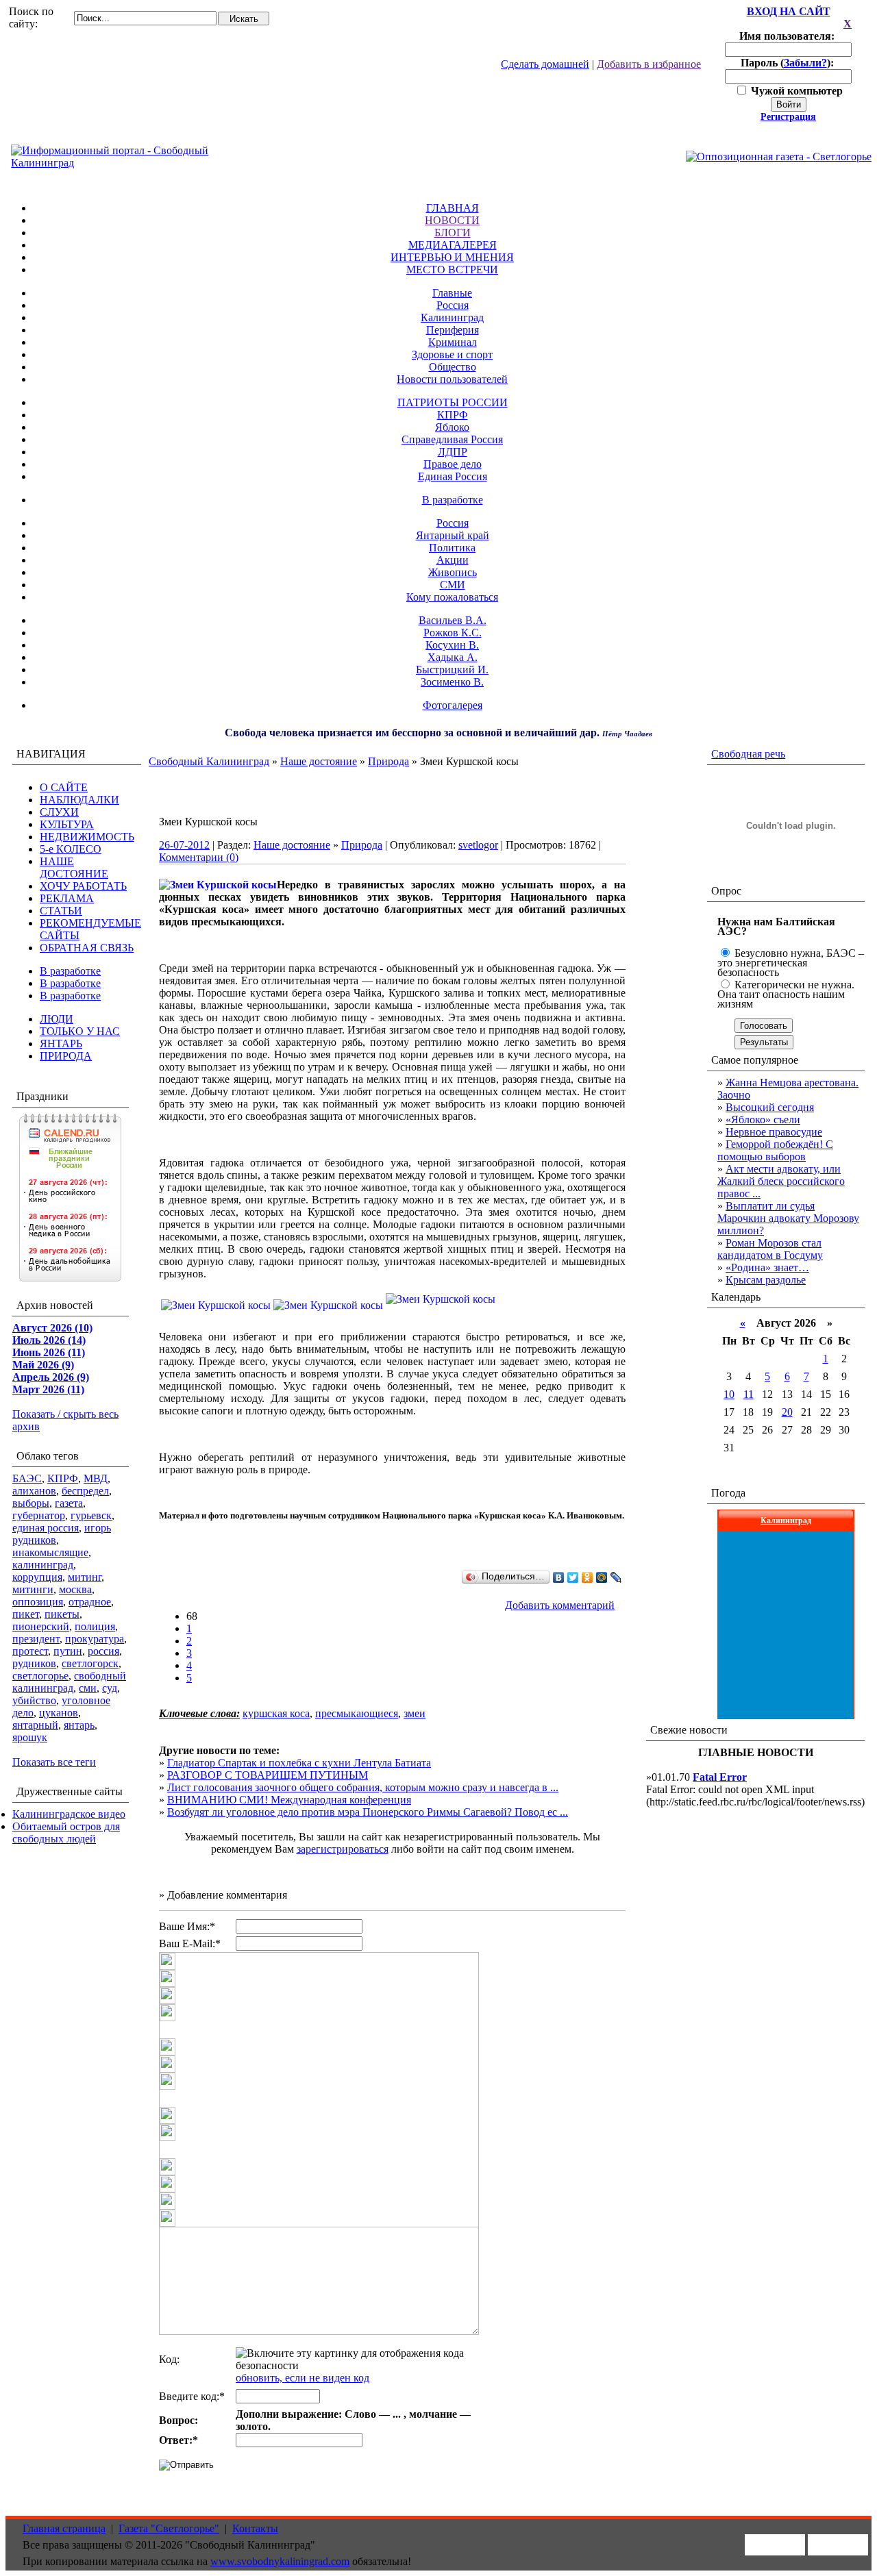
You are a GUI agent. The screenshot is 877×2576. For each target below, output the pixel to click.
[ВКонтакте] (559, 1577)
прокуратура (95, 1639)
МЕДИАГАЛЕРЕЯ (453, 245)
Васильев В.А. (453, 620)
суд (110, 1688)
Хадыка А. (453, 657)
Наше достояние (319, 761)
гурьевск (91, 1515)
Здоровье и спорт (452, 354)
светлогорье (40, 1676)
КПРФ (453, 415)
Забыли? (805, 63)
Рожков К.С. (453, 633)
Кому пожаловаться (452, 597)
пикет (26, 1614)
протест (30, 1651)
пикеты (62, 1614)
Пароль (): (789, 63)
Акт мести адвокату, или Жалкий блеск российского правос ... (781, 1181)
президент (36, 1639)
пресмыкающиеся (357, 1713)
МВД (96, 1478)
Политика (452, 548)
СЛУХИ (59, 812)
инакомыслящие (50, 1552)
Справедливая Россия (452, 439)
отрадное (90, 1602)
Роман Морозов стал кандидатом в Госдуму (770, 1249)
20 (787, 1412)
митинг (85, 1577)
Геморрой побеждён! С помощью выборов (775, 1150)
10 (729, 1394)
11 (749, 1394)
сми (88, 1688)
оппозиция (38, 1602)
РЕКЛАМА (67, 898)
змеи (415, 1713)
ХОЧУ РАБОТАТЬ (83, 886)
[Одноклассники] (588, 1577)
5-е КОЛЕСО (71, 849)
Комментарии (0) (199, 857)
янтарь (79, 1725)
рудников (34, 1663)
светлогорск (90, 1663)
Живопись (453, 572)
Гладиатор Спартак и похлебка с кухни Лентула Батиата (299, 1763)
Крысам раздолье (766, 1280)
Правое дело (453, 464)
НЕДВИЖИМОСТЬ (87, 837)
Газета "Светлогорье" (169, 2528)
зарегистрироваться (343, 1849)
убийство (34, 1700)
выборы (31, 1503)
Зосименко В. (452, 682)
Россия (453, 305)
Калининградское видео (69, 1814)
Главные (452, 293)
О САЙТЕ (64, 787)
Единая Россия (453, 476)
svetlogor (478, 845)
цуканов (59, 1713)
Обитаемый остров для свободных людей (66, 1833)
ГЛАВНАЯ (453, 208)
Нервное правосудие (774, 1132)
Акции (453, 560)
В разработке (453, 500)
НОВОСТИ (452, 220)
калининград (43, 1565)
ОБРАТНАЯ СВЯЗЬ (87, 948)
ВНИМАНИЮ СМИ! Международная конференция (289, 1800)
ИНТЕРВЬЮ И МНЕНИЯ (452, 257)
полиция (95, 1626)
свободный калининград (69, 1682)
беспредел (85, 1491)
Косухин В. (452, 645)
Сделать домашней (545, 64)
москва (75, 1589)
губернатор (39, 1515)
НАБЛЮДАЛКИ (79, 800)
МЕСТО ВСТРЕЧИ (452, 270)
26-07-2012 (184, 845)
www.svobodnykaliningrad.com (280, 2561)
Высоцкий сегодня (770, 1107)
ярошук (30, 1737)
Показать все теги (54, 1762)
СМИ (453, 585)
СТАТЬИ (61, 911)
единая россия (46, 1528)
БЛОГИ (453, 233)
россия (103, 1651)
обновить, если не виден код (302, 2378)
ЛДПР (453, 452)
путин (68, 1651)
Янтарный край (453, 535)
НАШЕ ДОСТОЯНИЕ (74, 867)
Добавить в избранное (649, 64)
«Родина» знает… (767, 1267)
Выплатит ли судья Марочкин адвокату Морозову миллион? (788, 1218)
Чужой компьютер (795, 91)
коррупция (37, 1577)
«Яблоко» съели (763, 1120)
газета (69, 1503)
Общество (453, 367)
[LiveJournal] (616, 1577)
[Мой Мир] (602, 1577)
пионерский (41, 1626)
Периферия (453, 330)
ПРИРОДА (66, 1056)
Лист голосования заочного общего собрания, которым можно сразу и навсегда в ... (363, 1787)
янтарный (35, 1725)
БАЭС (27, 1478)
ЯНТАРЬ (61, 1043)
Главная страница (64, 2528)
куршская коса (276, 1713)
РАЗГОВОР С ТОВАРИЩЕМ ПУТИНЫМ (268, 1775)
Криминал (453, 342)
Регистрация (788, 117)
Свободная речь (748, 754)
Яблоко (452, 427)
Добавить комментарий (560, 1605)
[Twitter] (573, 1577)
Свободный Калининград (209, 761)
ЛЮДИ (57, 1019)
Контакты (255, 2528)
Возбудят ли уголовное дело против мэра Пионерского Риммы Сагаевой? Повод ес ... (368, 1812)
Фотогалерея (453, 705)
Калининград (452, 317)
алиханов (34, 1491)
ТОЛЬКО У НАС (80, 1031)
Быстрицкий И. (452, 670)
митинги (33, 1589)
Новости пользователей (452, 379)
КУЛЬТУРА (67, 824)
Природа (388, 761)
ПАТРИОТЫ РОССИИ (453, 402)
